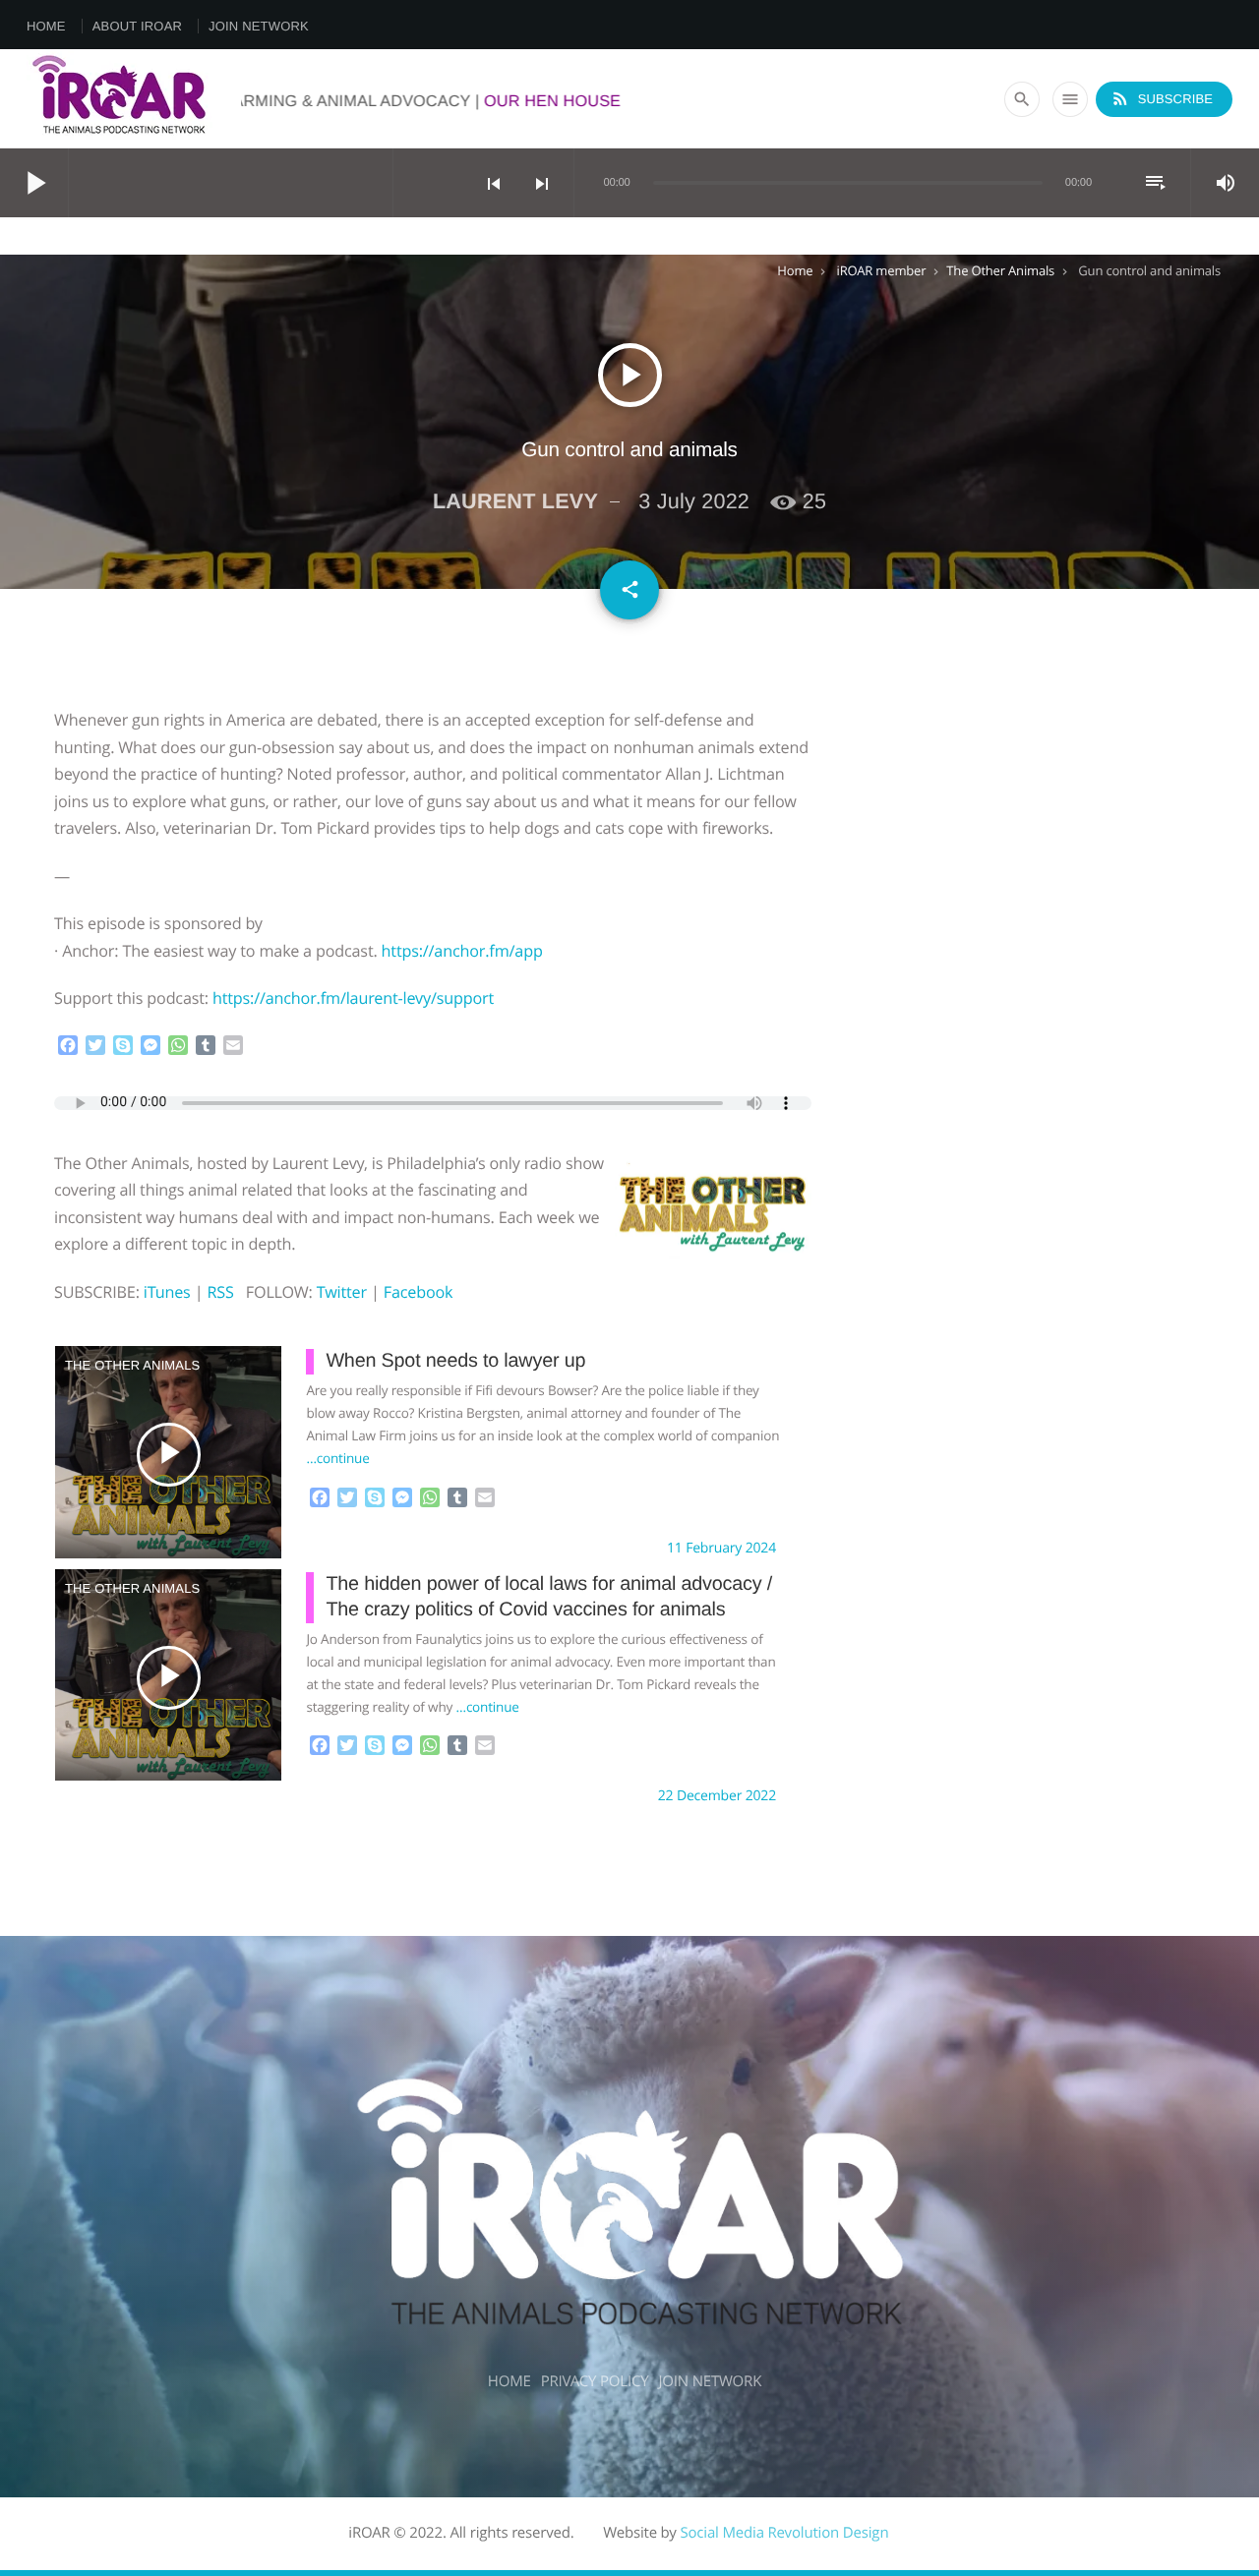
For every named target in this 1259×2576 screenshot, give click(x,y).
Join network (259, 26)
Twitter (342, 1292)
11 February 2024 (721, 1548)
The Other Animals (1000, 270)
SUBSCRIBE (1162, 98)
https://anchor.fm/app (462, 951)
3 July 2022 (694, 501)
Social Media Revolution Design (784, 2533)
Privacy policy (595, 2381)
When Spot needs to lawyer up (455, 1361)
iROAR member (882, 270)
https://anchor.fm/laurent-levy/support (353, 998)
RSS (220, 1292)
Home (46, 26)
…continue (337, 1458)
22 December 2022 (717, 1796)
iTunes (167, 1292)
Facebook (419, 1292)
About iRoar (137, 26)
